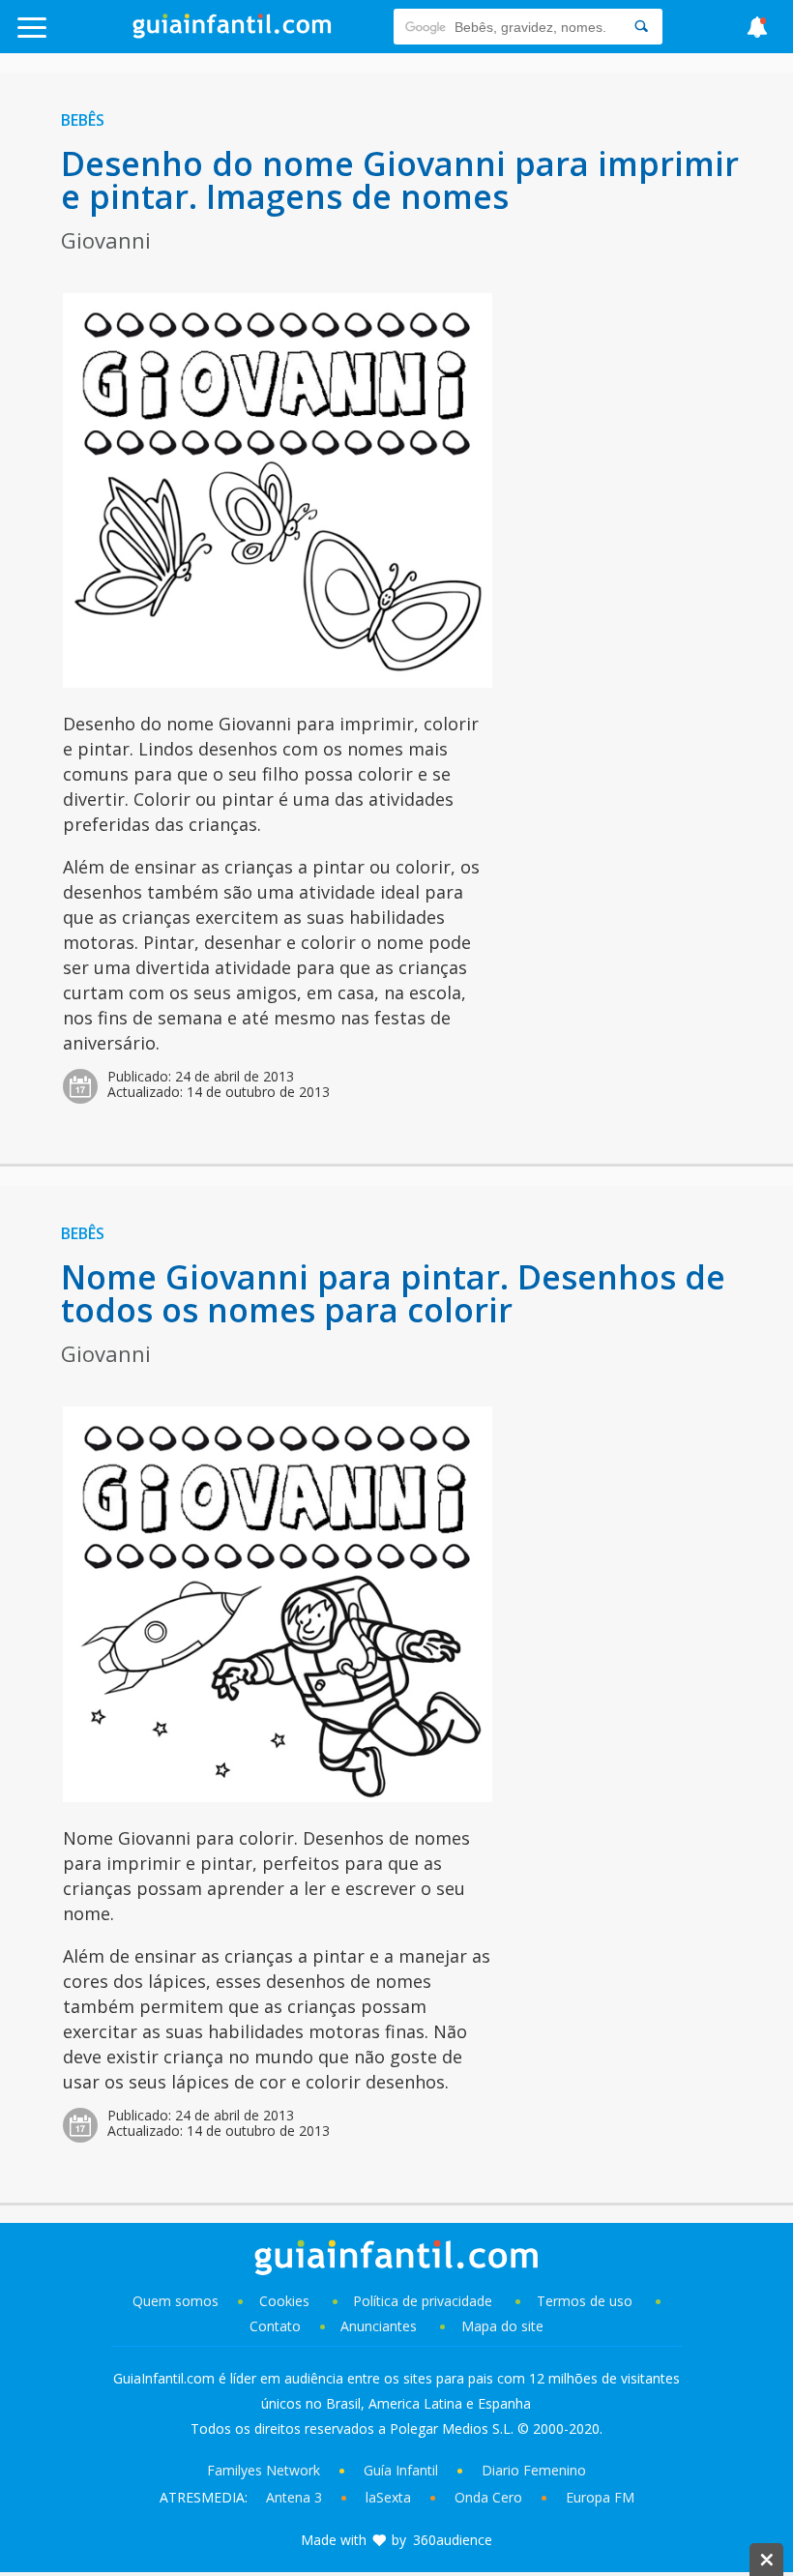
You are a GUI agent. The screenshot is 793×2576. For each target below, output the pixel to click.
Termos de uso (585, 2301)
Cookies (286, 2301)
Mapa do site (502, 2326)
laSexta (388, 2497)
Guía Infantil (401, 2470)
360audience (453, 2540)
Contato (275, 2326)
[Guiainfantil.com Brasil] (232, 33)
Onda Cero (488, 2497)
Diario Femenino (534, 2470)
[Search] (641, 27)
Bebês (83, 120)
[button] (80, 36)
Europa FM (600, 2497)
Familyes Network (264, 2470)
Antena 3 (294, 2497)
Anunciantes (379, 2326)
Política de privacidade (425, 2301)
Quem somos (176, 2301)
